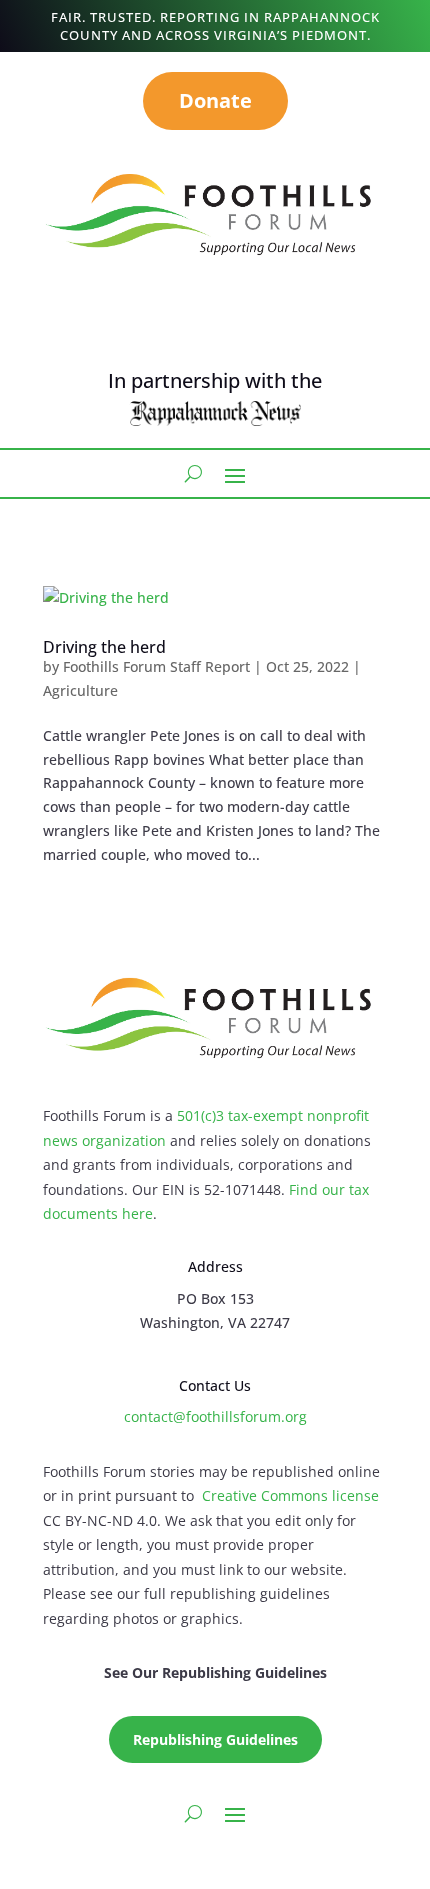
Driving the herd (104, 647)
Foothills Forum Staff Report (156, 666)
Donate (215, 100)
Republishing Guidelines (215, 1739)
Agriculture (80, 690)
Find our (319, 1189)
